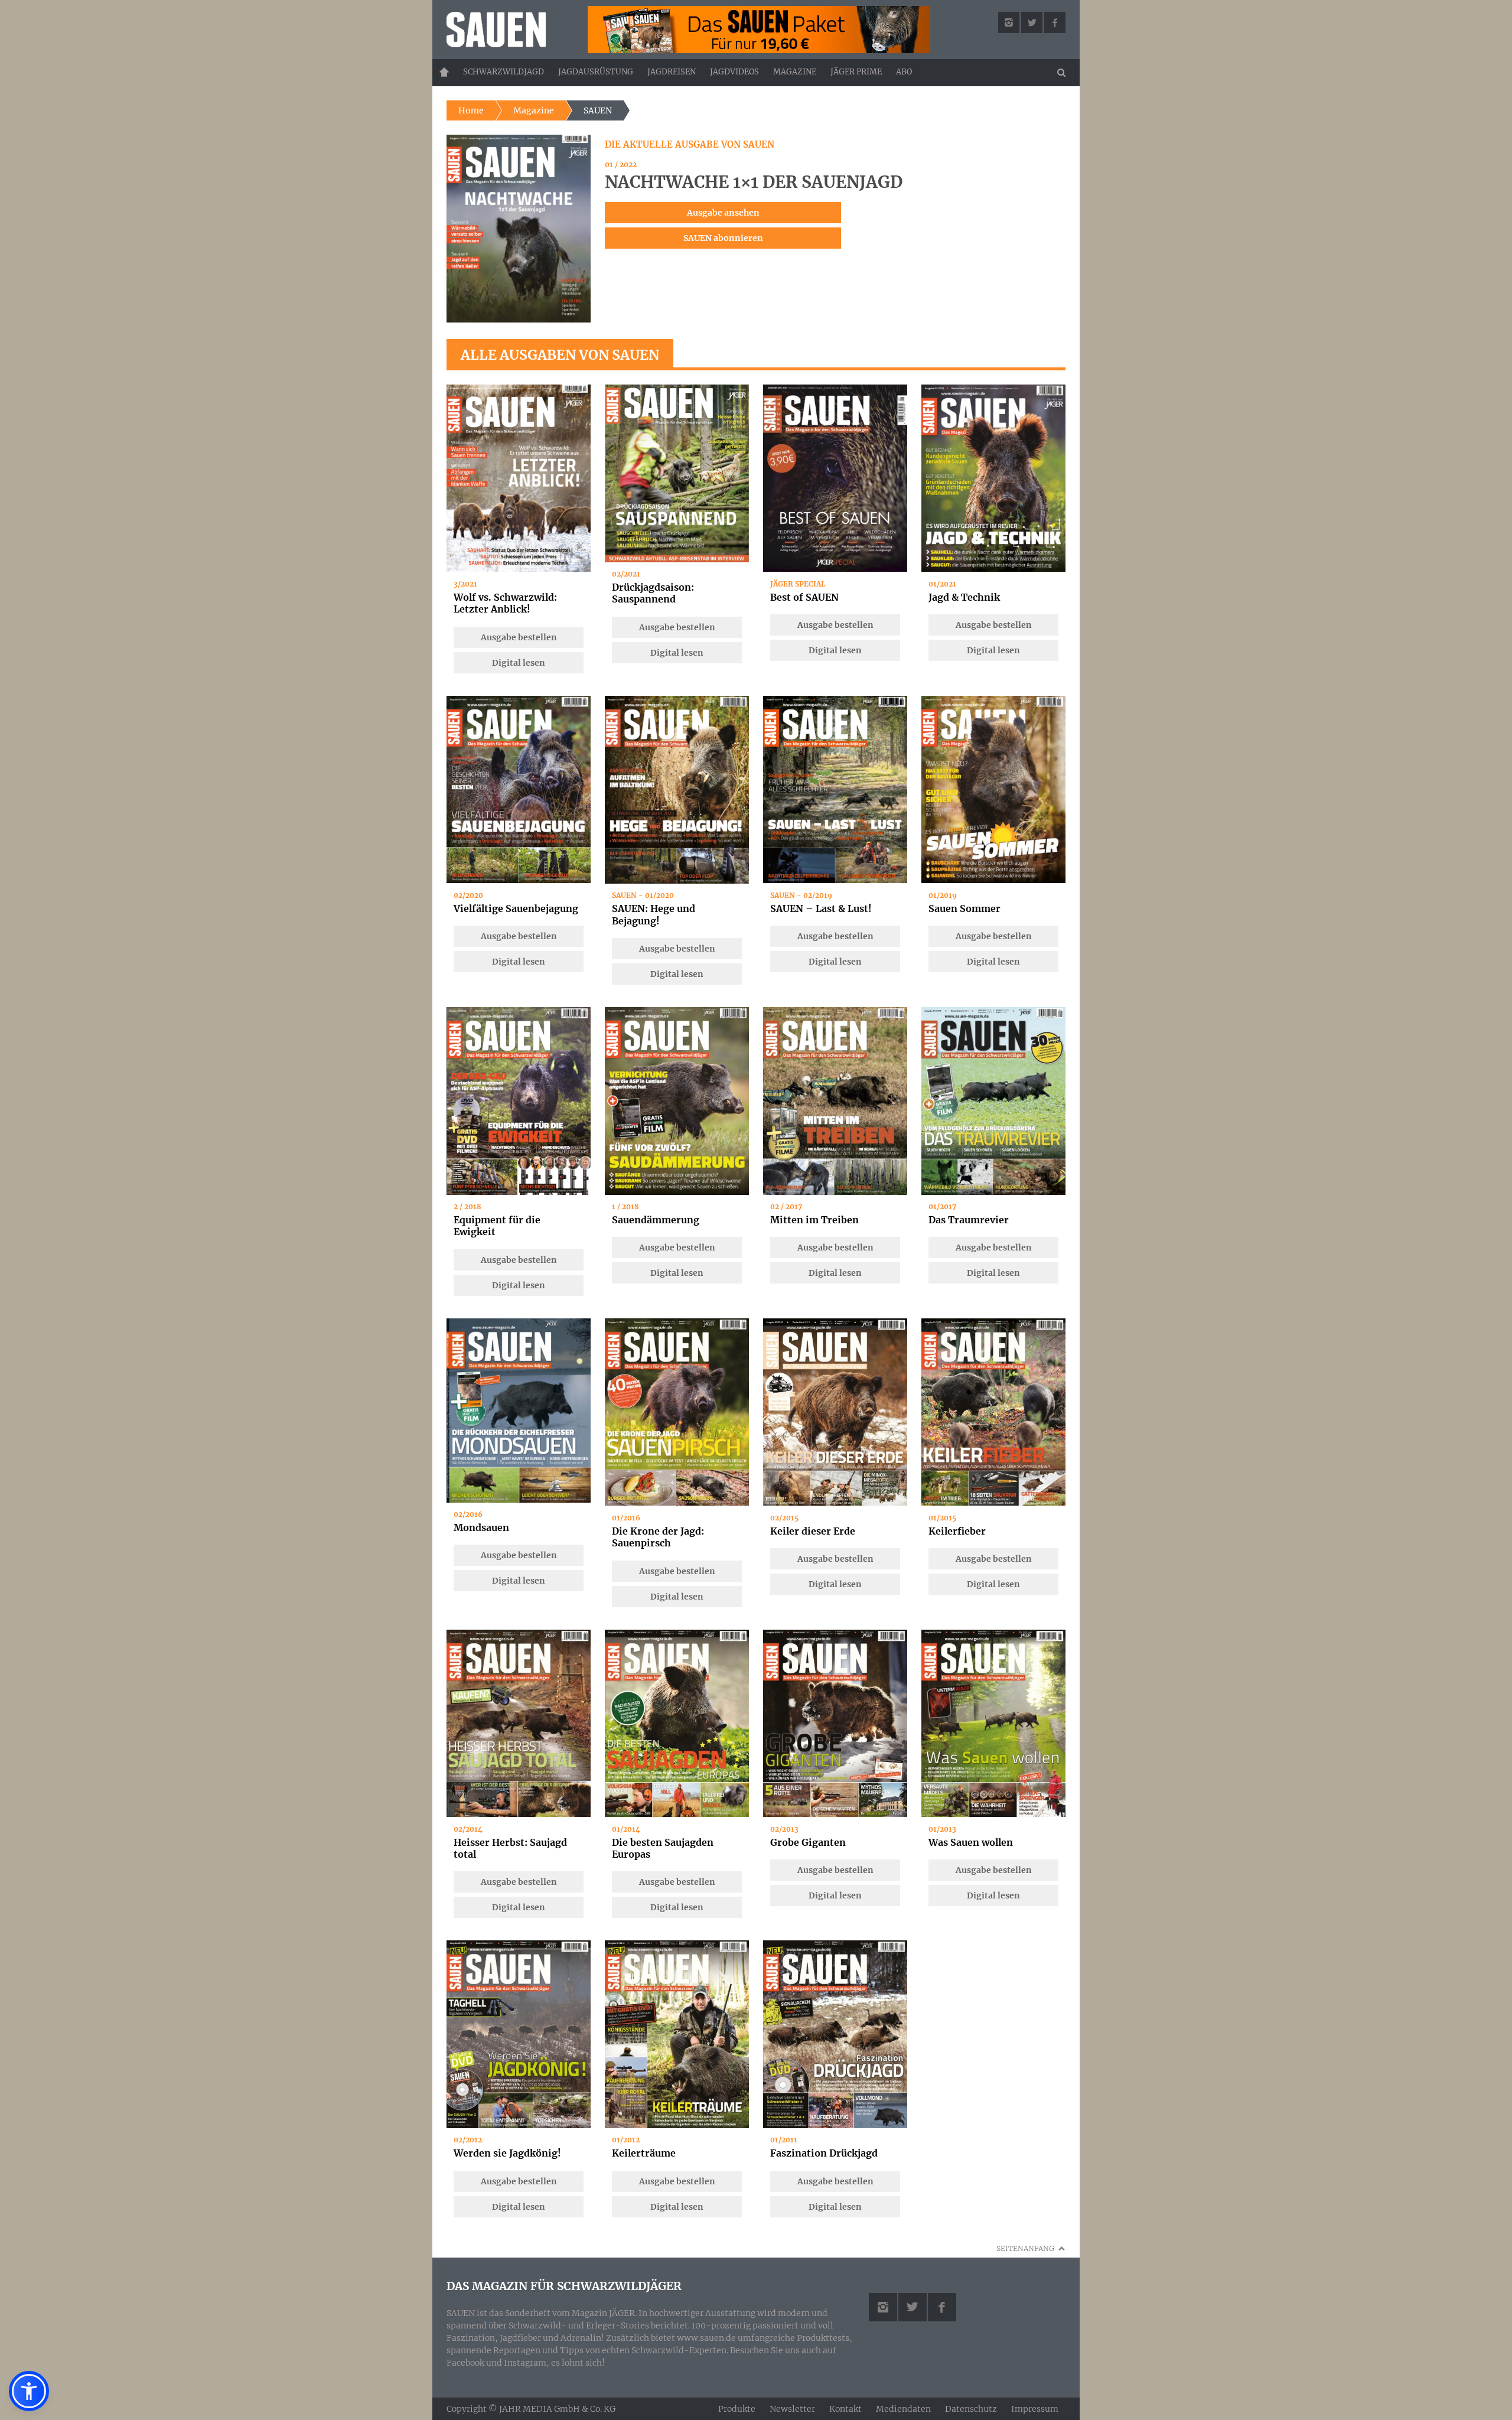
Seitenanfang (1025, 2248)
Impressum (1035, 2409)
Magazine (795, 72)
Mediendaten (903, 2409)
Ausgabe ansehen (723, 213)
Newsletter (792, 2409)
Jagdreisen (672, 72)
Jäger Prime (856, 72)
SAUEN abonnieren (723, 238)
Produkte (737, 2409)
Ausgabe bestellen (519, 637)
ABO (904, 72)
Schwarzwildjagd (504, 72)
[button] (29, 2391)
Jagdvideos (734, 72)
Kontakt (845, 2409)
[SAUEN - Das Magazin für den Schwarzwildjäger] (509, 30)
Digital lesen (519, 663)
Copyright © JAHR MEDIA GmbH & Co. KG (531, 2408)
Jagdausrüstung (596, 72)
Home (444, 72)
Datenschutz (971, 2409)
